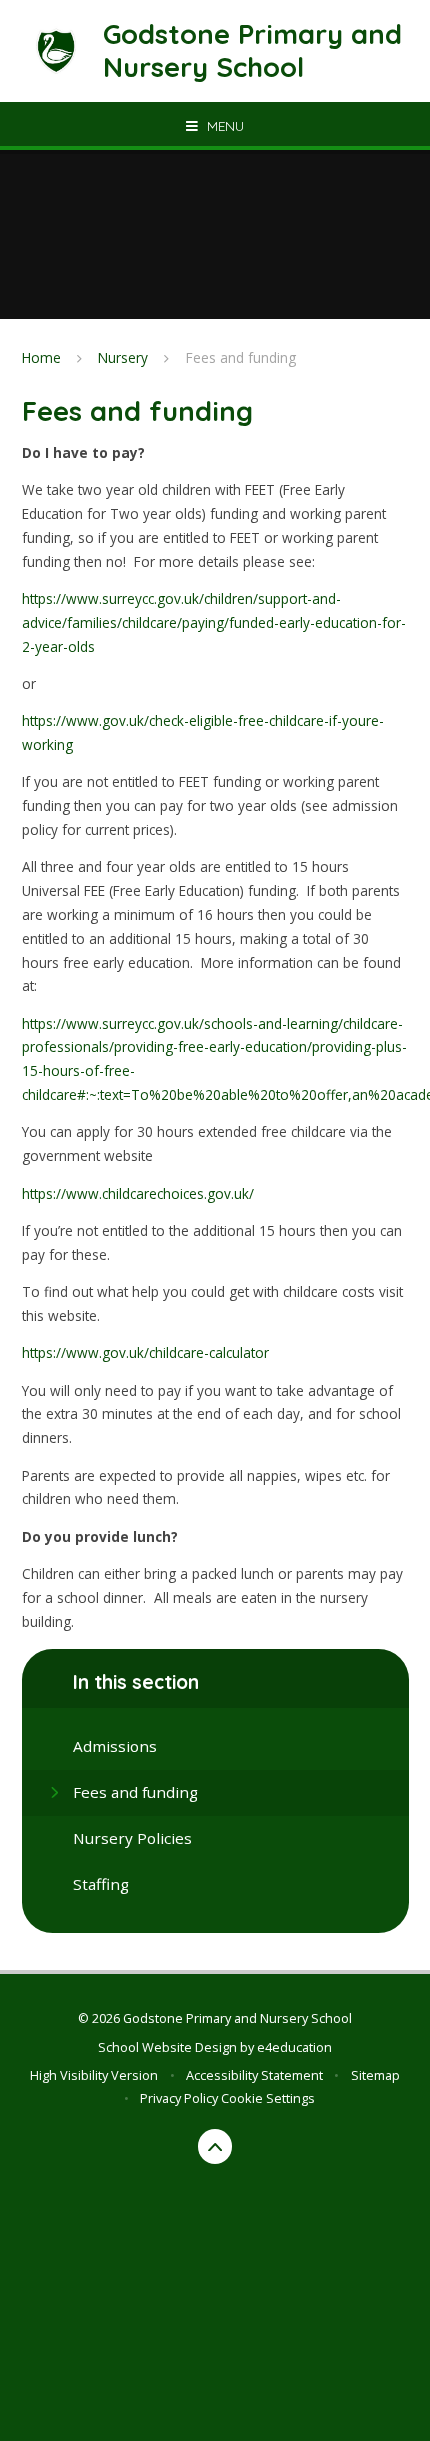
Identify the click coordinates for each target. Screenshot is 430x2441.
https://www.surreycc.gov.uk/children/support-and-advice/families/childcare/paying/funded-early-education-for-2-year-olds (214, 622)
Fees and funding (241, 357)
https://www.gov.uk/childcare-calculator (145, 1352)
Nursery (123, 357)
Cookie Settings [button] (268, 2098)
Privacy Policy (179, 2098)
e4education (294, 2047)
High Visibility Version (94, 2075)
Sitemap (375, 2075)
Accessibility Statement (254, 2075)
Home (41, 357)
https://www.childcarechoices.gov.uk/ (138, 1193)
